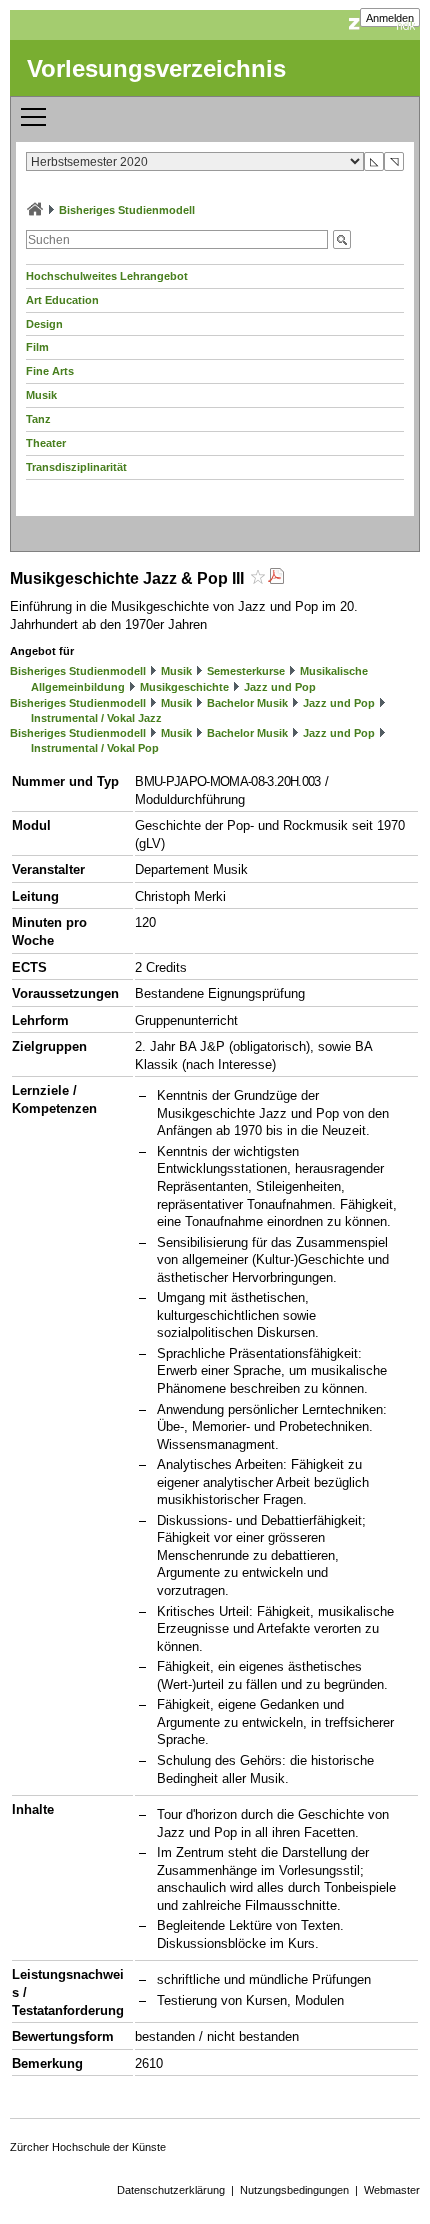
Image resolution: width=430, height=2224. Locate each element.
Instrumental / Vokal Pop (95, 748)
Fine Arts (50, 371)
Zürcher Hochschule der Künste (88, 2147)
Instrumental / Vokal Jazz (96, 718)
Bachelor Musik (247, 703)
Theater (46, 443)
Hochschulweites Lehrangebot (107, 276)
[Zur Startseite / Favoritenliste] (35, 210)
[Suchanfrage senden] (342, 239)
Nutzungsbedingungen (294, 2190)
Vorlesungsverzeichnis (156, 68)
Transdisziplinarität (76, 467)
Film (37, 347)
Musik (41, 395)
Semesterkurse (246, 671)
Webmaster (392, 2190)
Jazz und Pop (280, 687)
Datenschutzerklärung (171, 2190)
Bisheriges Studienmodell (127, 210)
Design (44, 324)
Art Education (62, 300)
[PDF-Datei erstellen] (276, 578)
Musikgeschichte (184, 687)
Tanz (38, 419)
